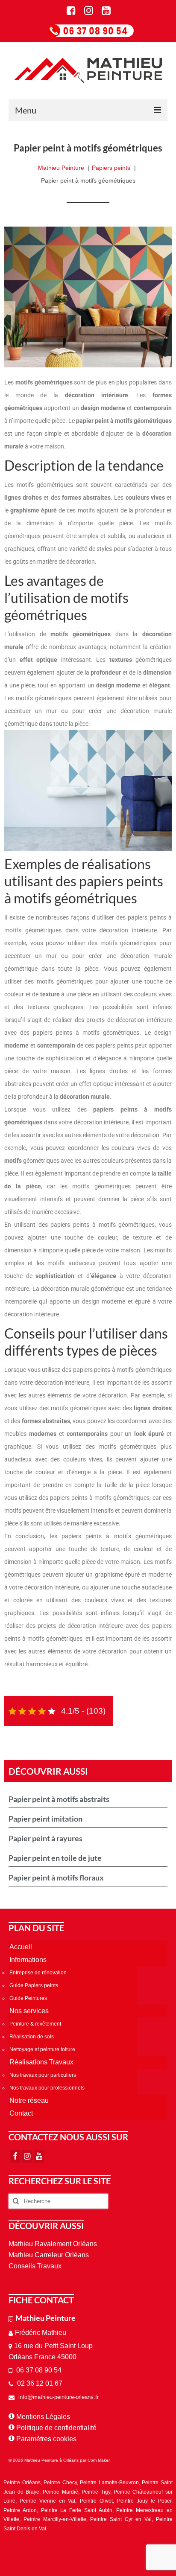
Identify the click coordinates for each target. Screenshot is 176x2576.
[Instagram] (27, 2156)
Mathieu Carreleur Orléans (49, 2255)
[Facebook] (15, 2156)
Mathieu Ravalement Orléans (53, 2244)
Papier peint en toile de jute (55, 1858)
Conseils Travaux (35, 2266)
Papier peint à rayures (45, 1838)
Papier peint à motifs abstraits (59, 1799)
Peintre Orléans (22, 2483)
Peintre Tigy (96, 2492)
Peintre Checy (60, 2483)
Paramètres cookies (46, 2439)
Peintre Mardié (60, 2492)
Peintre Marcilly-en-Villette (55, 2519)
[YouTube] (39, 2156)
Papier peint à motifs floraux (56, 1877)
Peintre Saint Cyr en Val (121, 2519)
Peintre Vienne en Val (47, 2501)
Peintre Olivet (96, 2501)
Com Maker (99, 2460)
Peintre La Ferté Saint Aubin (77, 2510)
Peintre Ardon (20, 2510)
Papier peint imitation (45, 1819)
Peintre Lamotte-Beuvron (109, 2483)
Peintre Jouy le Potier (144, 2501)
